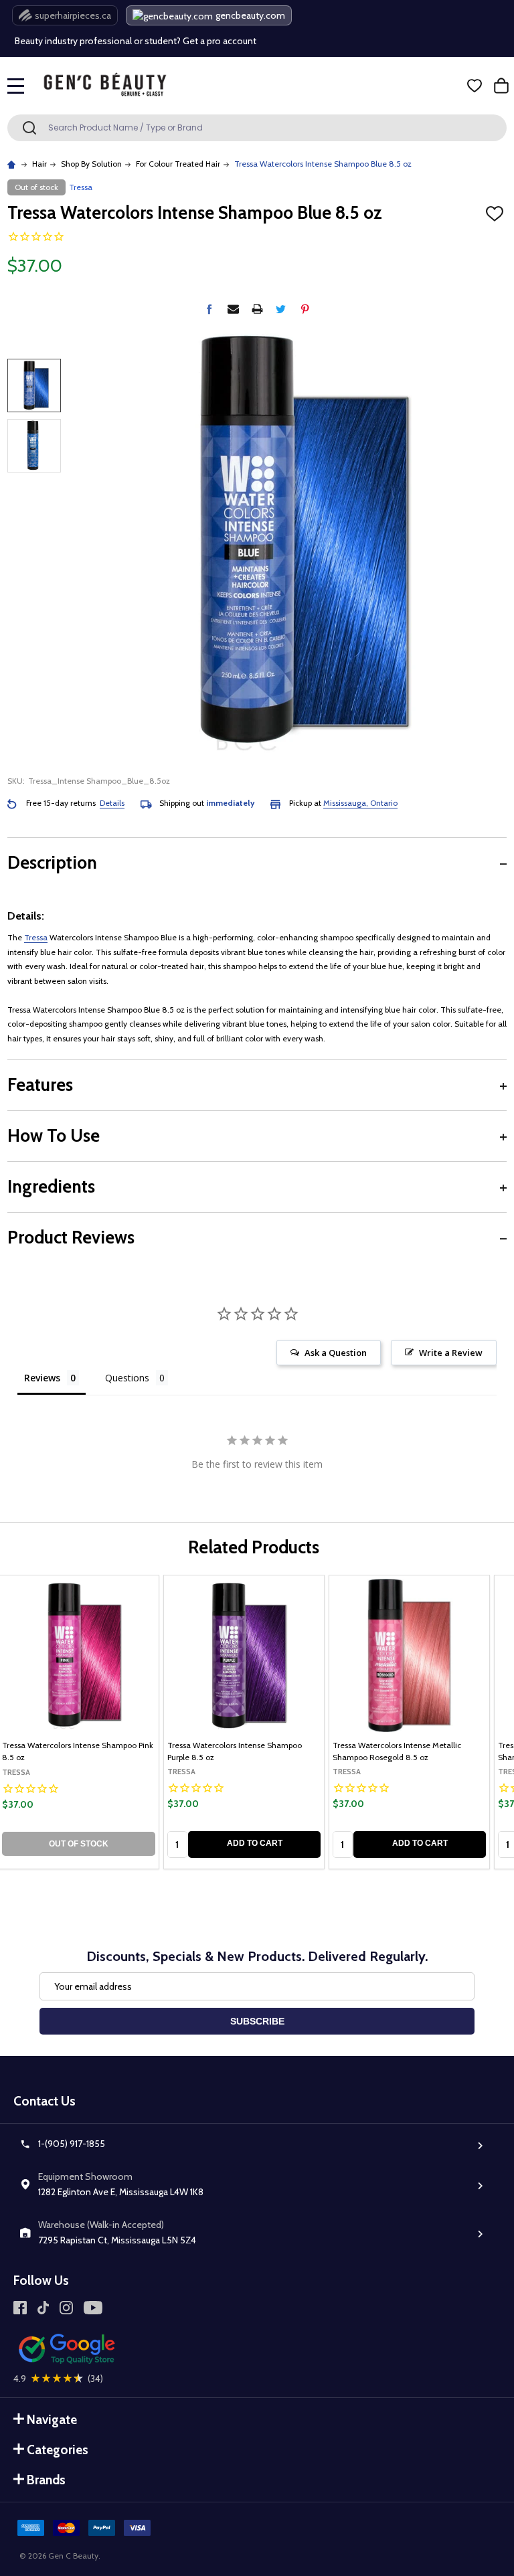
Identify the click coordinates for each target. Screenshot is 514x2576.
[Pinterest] (305, 309)
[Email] (233, 309)
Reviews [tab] (42, 1378)
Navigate (52, 2420)
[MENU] (16, 86)
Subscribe (257, 2021)
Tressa (36, 937)
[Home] (13, 164)
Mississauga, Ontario (360, 803)
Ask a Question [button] (336, 1353)
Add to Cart (255, 1843)
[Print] (257, 309)
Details (112, 803)
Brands (46, 2480)
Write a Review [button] (451, 1353)
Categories (58, 2450)
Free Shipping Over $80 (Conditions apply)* (105, 52)
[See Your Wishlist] (475, 86)
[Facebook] (209, 309)
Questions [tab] (127, 1378)
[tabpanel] (244, 1722)
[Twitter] (281, 309)
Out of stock (79, 1844)
